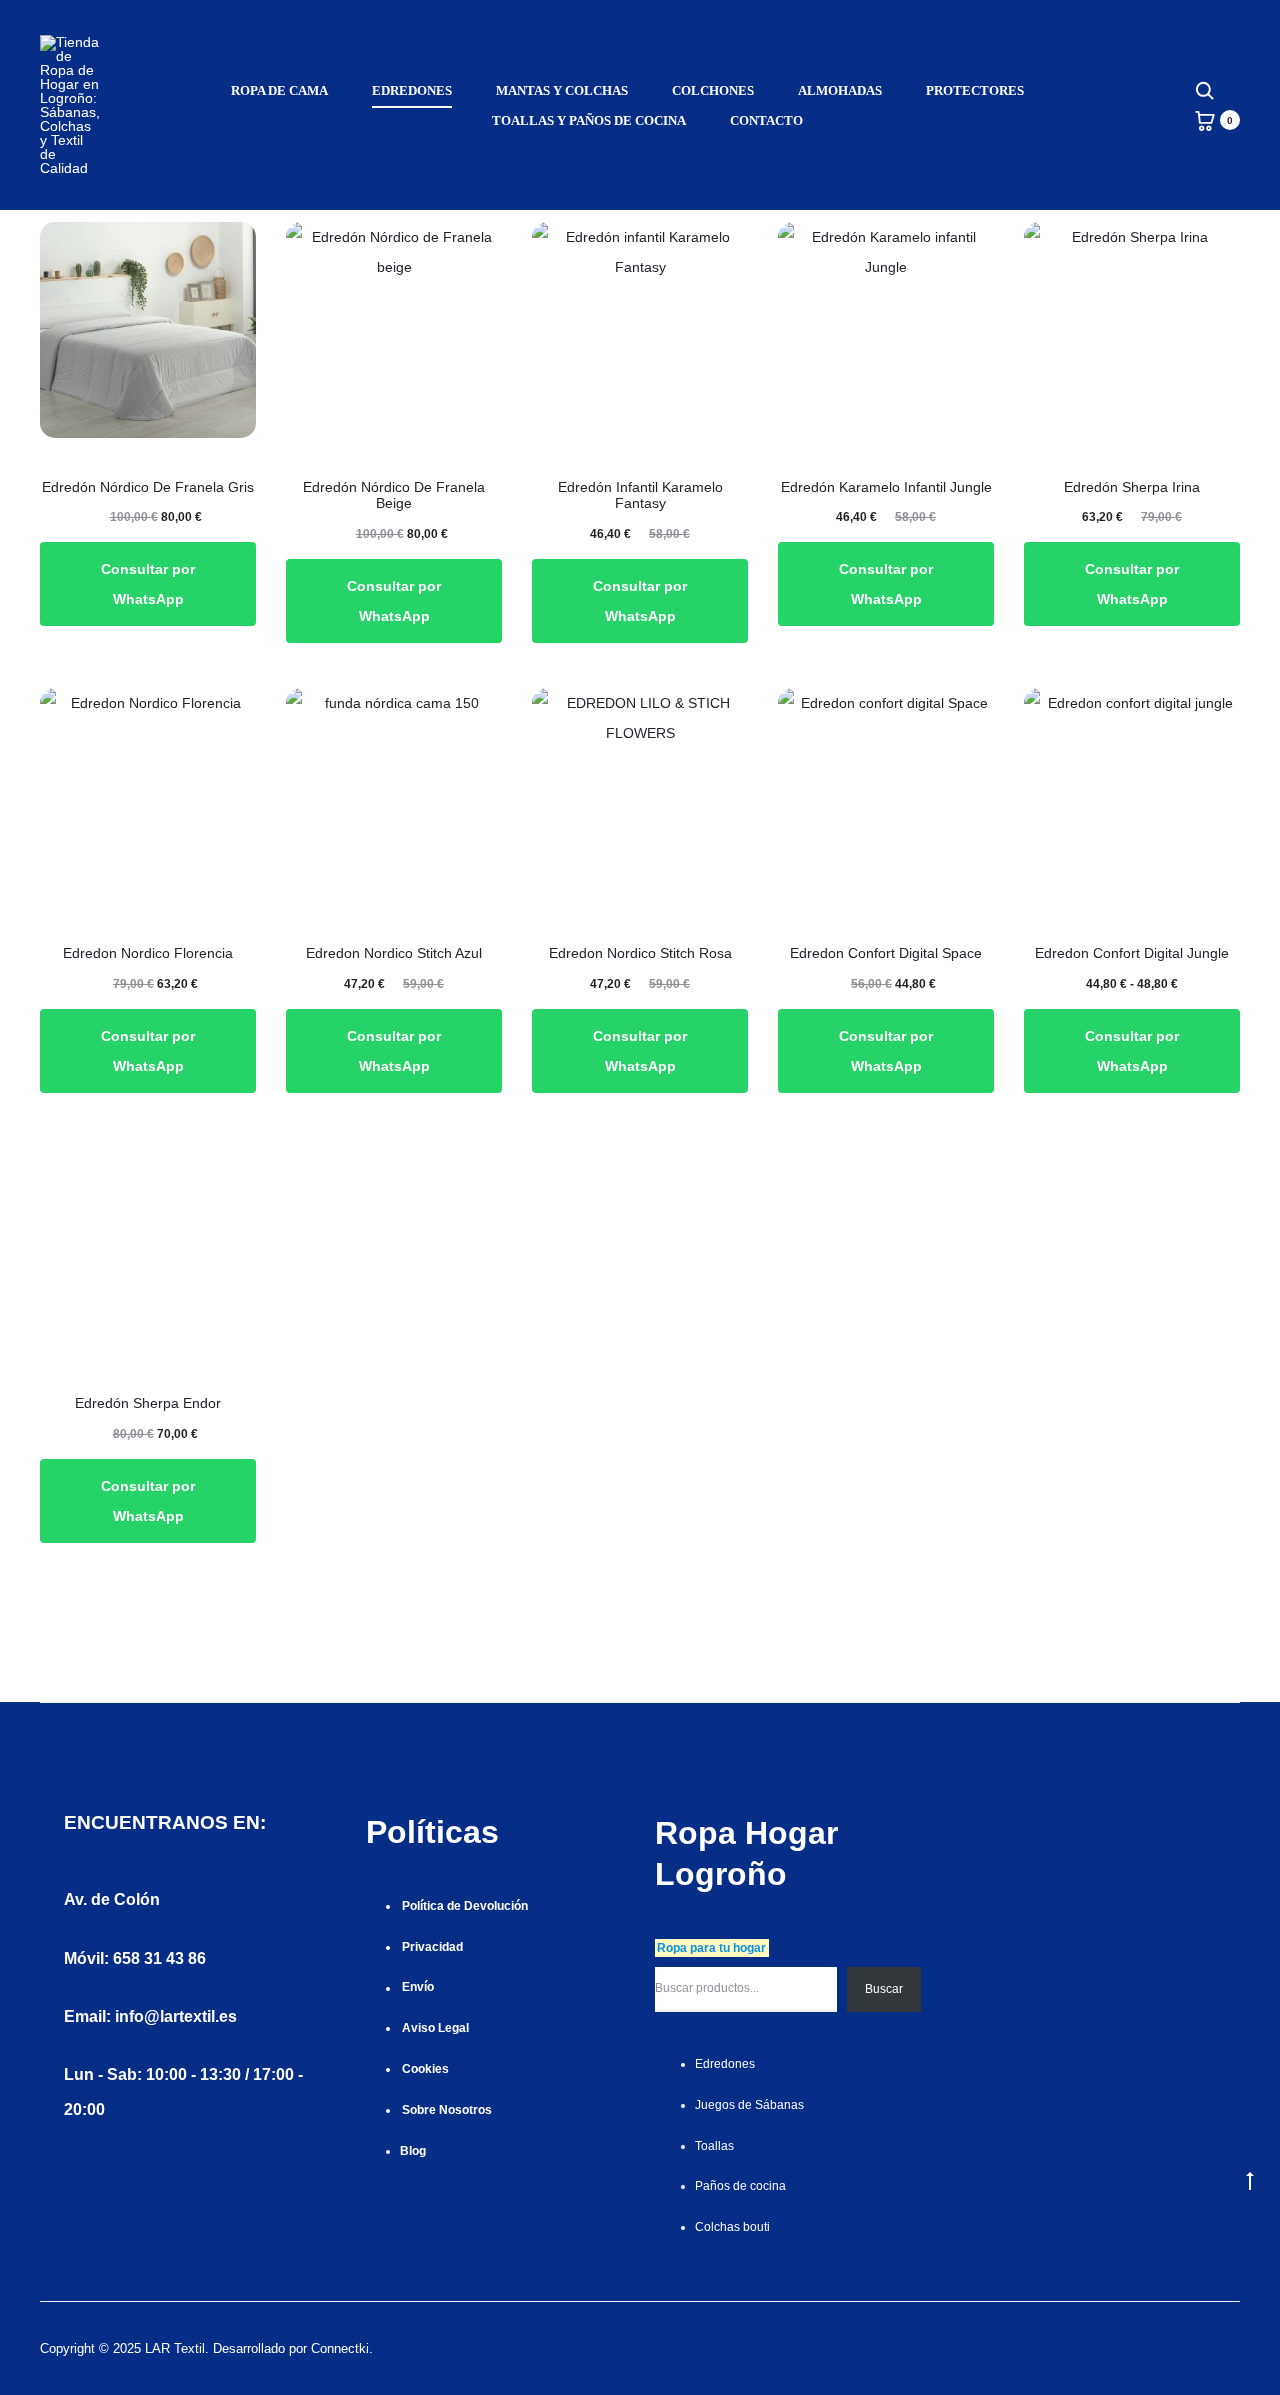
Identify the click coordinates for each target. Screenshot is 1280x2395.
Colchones (713, 90)
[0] (1205, 120)
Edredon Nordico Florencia (148, 953)
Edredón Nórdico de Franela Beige (394, 495)
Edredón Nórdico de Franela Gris (148, 487)
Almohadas (840, 90)
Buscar (884, 1989)
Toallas (714, 2146)
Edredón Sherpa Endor (148, 1403)
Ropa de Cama (279, 90)
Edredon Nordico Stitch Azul (394, 953)
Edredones (412, 90)
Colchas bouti (732, 2227)
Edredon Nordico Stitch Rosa (640, 953)
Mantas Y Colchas (562, 90)
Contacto (766, 120)
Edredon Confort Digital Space (886, 953)
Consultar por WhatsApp (148, 584)
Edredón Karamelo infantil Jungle (886, 487)
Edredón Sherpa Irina (1132, 487)
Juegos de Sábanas (749, 2105)
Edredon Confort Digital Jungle (1132, 953)
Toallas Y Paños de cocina (589, 120)
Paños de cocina (740, 2186)
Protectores (975, 90)
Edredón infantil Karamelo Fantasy (640, 495)
